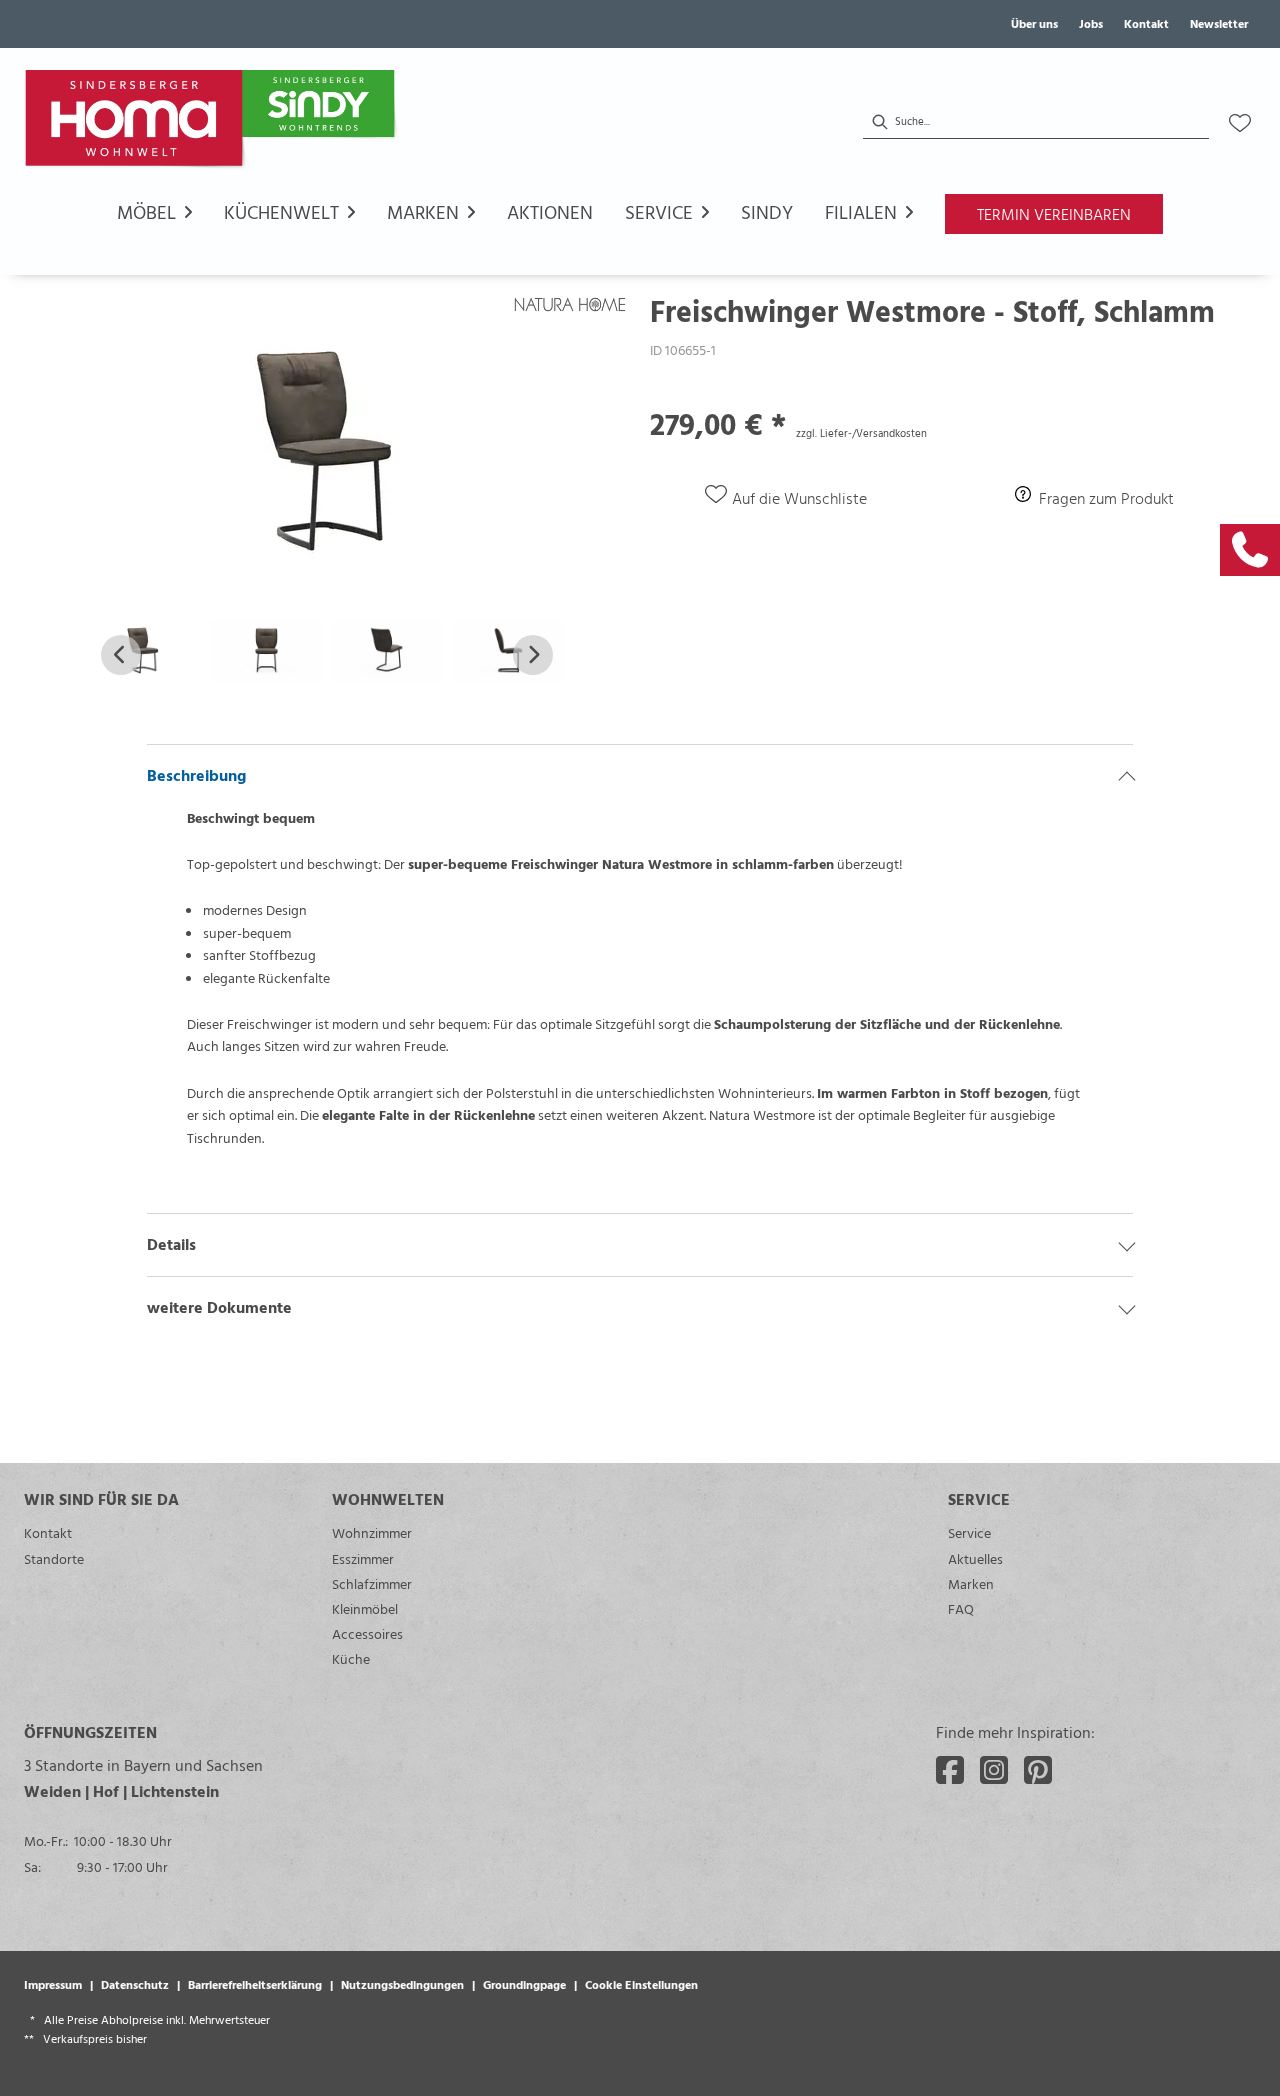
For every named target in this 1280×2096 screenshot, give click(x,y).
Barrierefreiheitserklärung (255, 1984)
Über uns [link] (1034, 23)
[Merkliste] (1240, 123)
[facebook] (950, 1770)
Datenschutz (135, 1984)
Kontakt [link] (1146, 23)
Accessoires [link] (367, 1633)
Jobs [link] (1091, 23)
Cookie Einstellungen (641, 1984)
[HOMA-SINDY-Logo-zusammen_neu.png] (214, 123)
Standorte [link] (54, 1558)
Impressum (53, 1984)
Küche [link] (351, 1658)
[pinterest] (1038, 1770)
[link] (1250, 550)
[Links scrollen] (121, 655)
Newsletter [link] (1219, 23)
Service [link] (969, 1532)
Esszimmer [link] (363, 1558)
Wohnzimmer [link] (372, 1532)
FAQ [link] (961, 1608)
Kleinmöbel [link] (365, 1608)
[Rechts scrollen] (533, 655)
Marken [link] (971, 1583)
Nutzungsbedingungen (402, 1984)
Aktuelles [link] (975, 1558)
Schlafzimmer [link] (372, 1583)
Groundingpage (524, 1984)
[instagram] (994, 1770)
